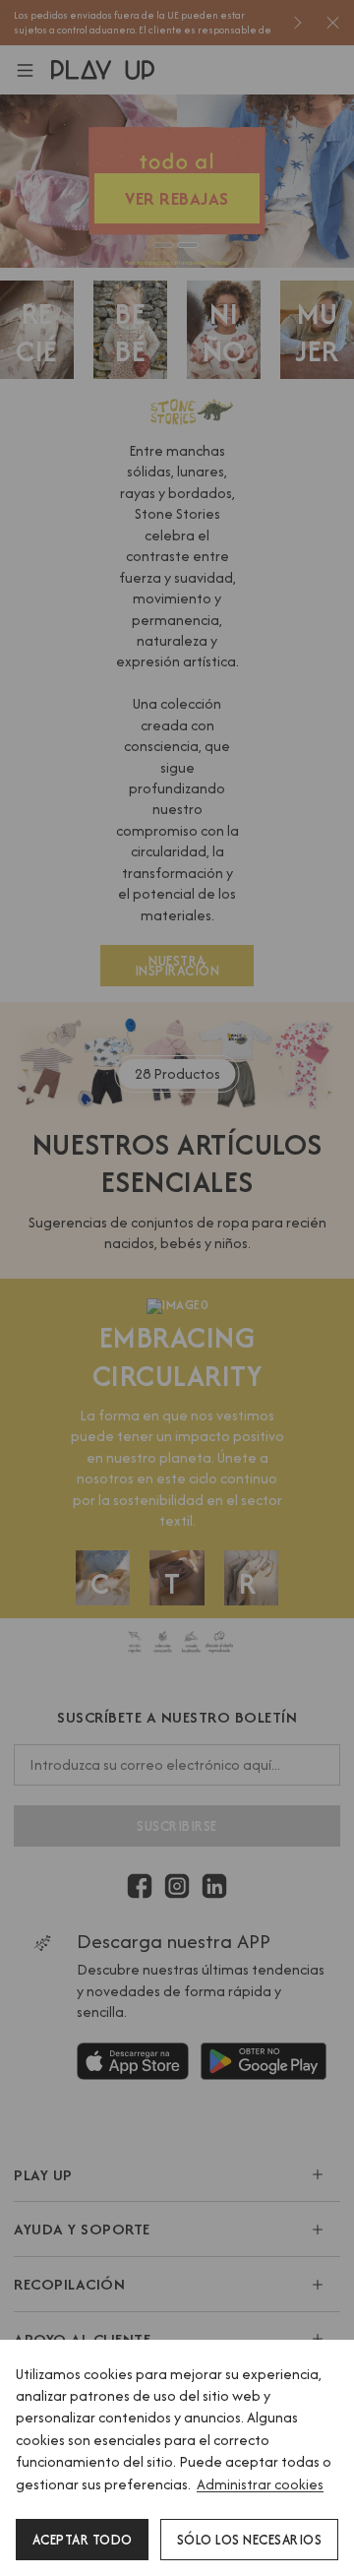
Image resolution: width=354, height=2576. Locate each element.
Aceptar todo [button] (83, 2540)
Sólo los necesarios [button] (250, 2540)
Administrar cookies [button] (260, 2484)
